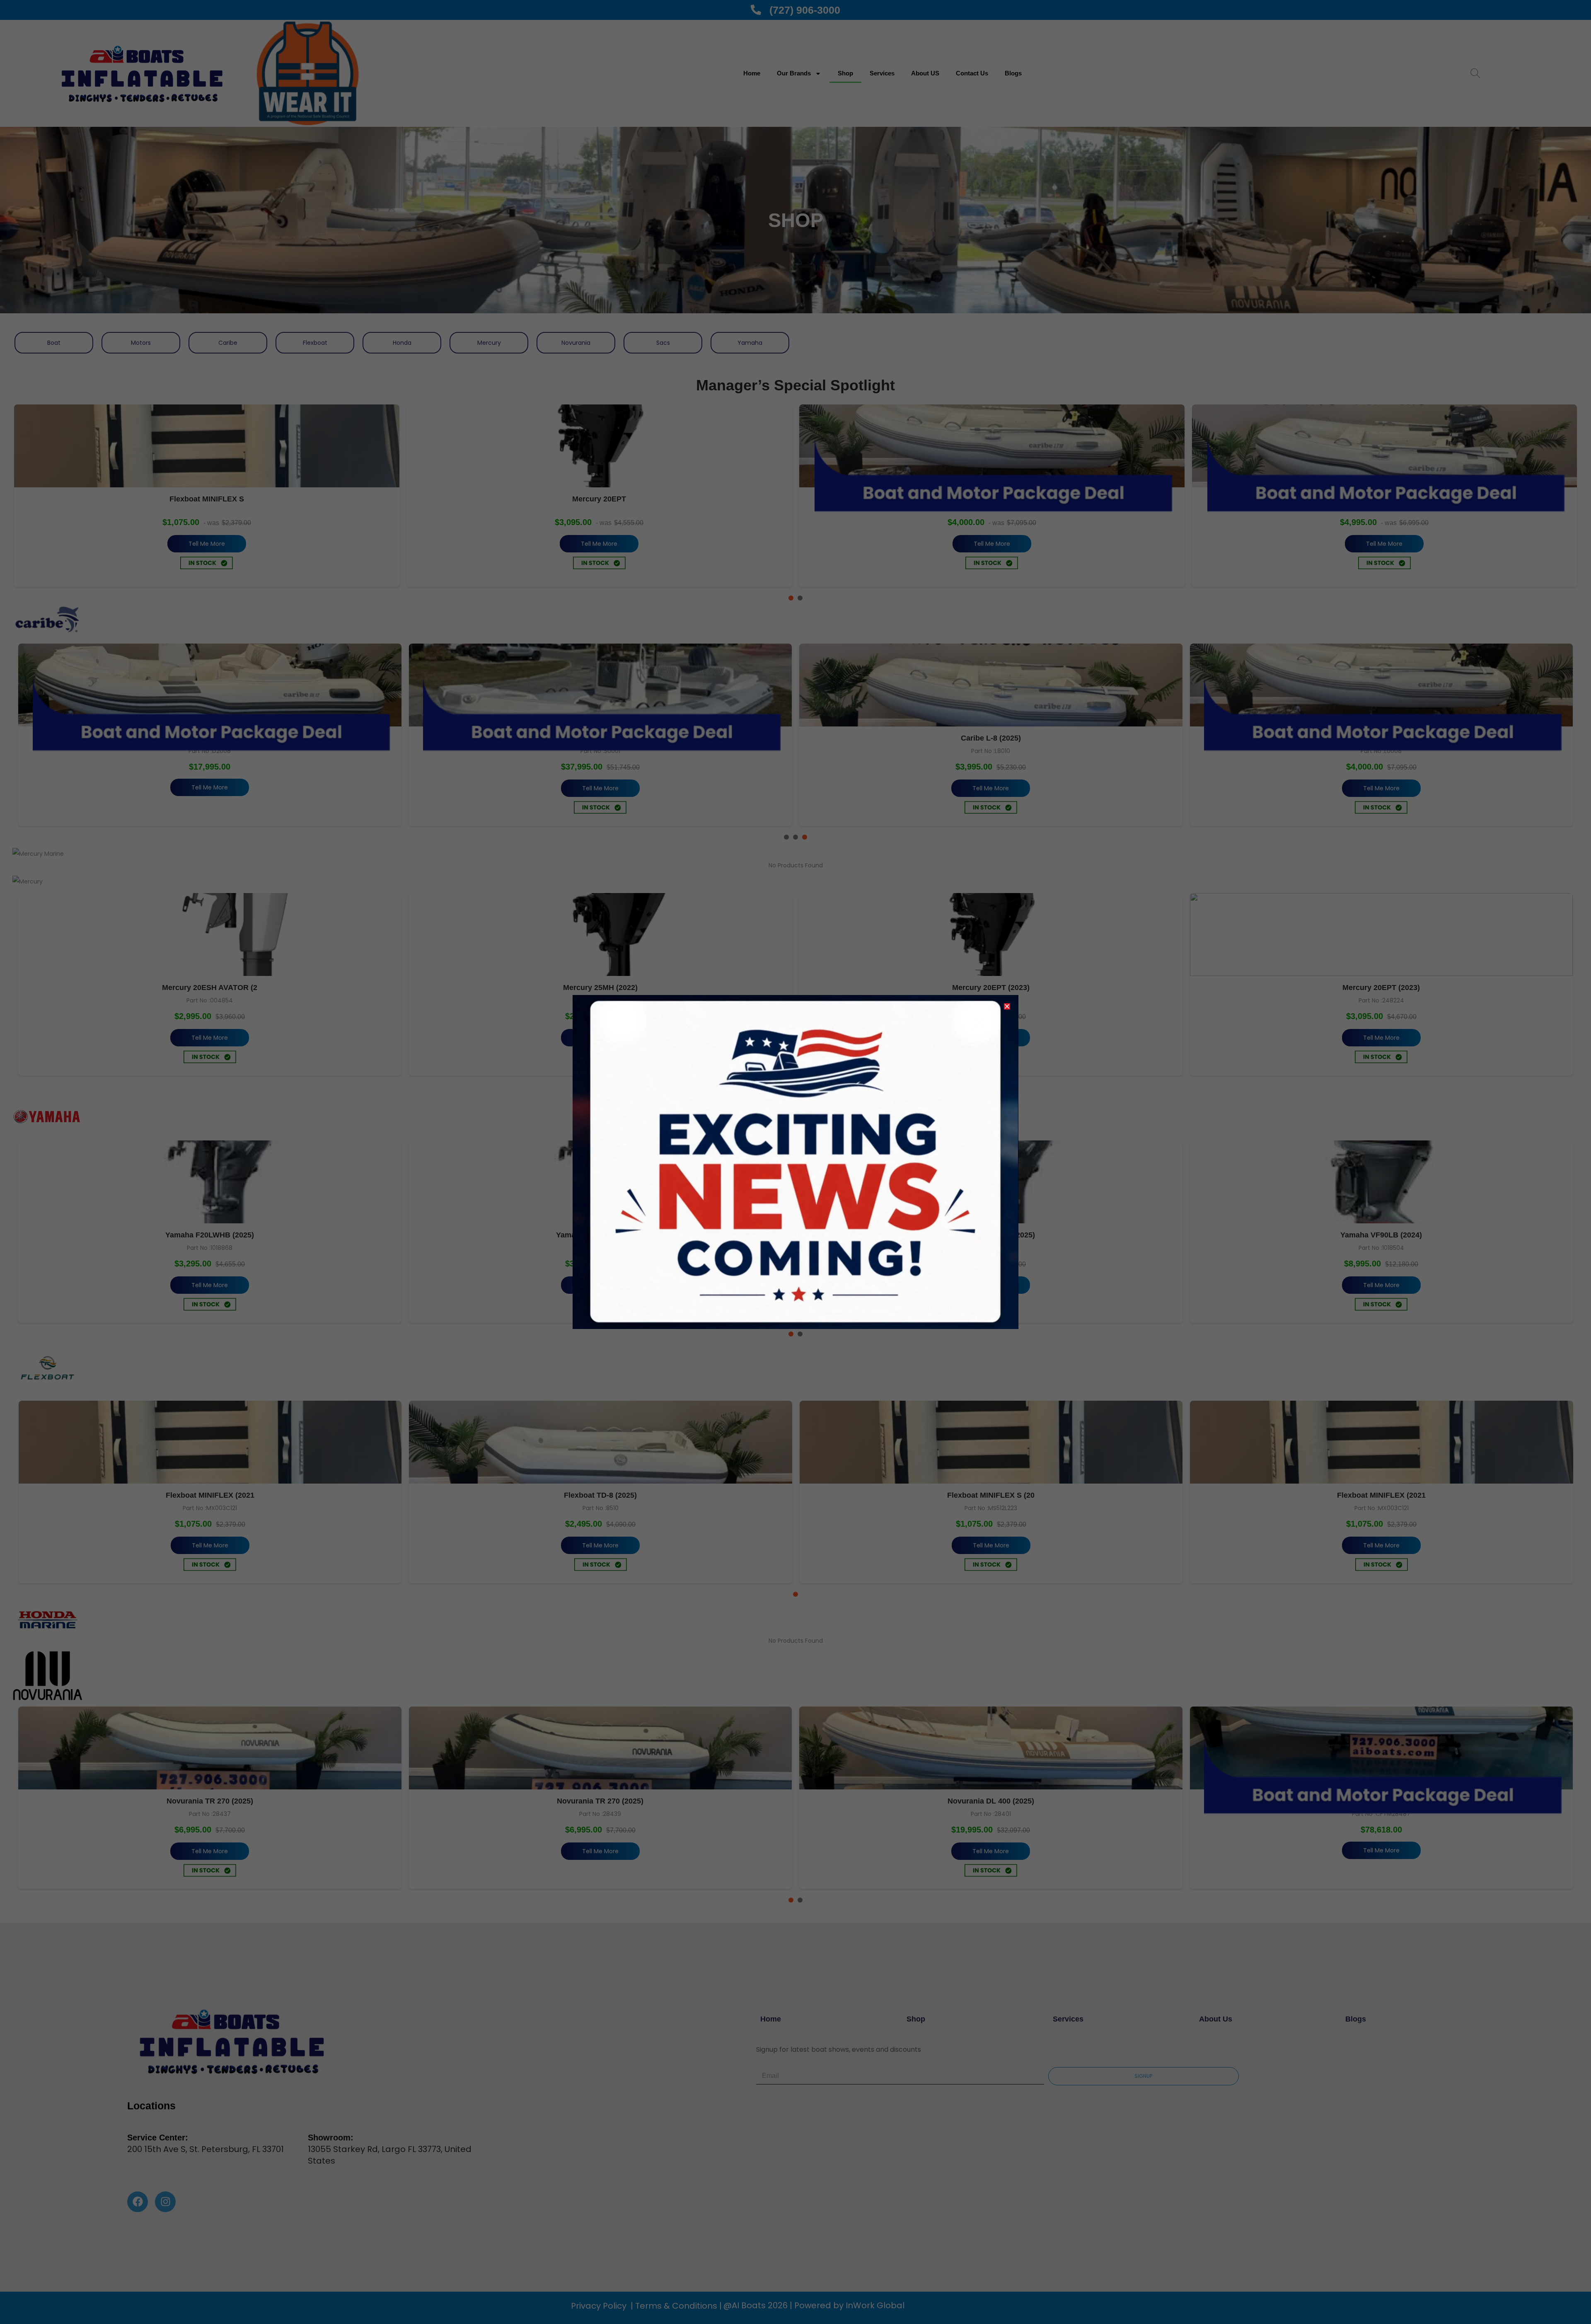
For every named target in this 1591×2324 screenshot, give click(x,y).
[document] (795, 1162)
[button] (1007, 1006)
